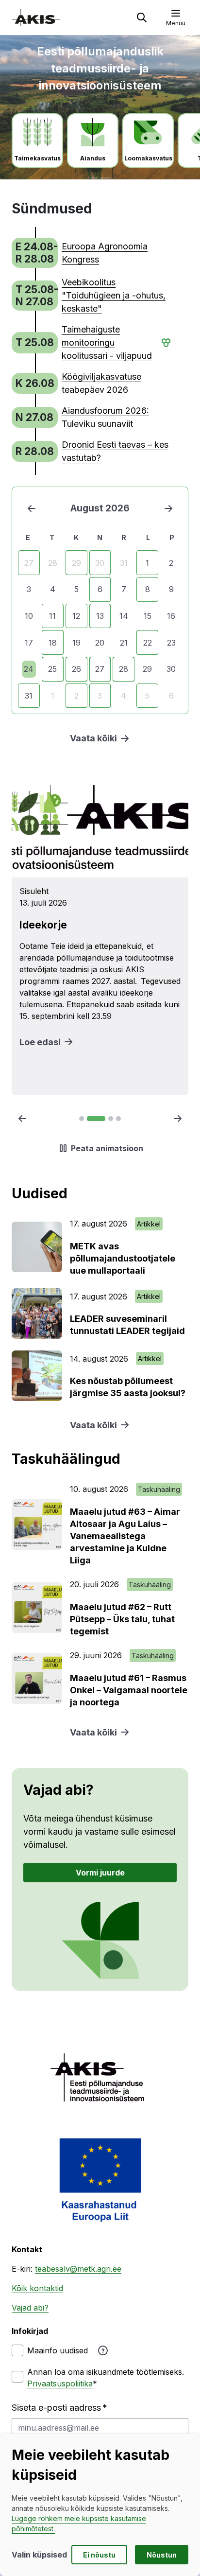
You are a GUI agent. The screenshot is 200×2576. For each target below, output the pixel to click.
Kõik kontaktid (37, 2288)
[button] (142, 18)
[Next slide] (178, 1119)
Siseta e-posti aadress (56, 2408)
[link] (92, 253)
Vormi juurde (100, 1873)
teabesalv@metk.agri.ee (78, 2269)
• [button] (162, 343)
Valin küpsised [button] (39, 2555)
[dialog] (100, 2505)
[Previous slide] (22, 1119)
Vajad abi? (30, 2308)
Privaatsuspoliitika (60, 2383)
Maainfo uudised (58, 2350)
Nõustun (162, 2555)
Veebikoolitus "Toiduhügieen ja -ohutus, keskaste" (114, 295)
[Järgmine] (168, 508)
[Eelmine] (32, 508)
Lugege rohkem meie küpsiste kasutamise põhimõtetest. (79, 2523)
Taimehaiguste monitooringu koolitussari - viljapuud (107, 342)
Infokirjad (30, 2331)
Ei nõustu (99, 2555)
